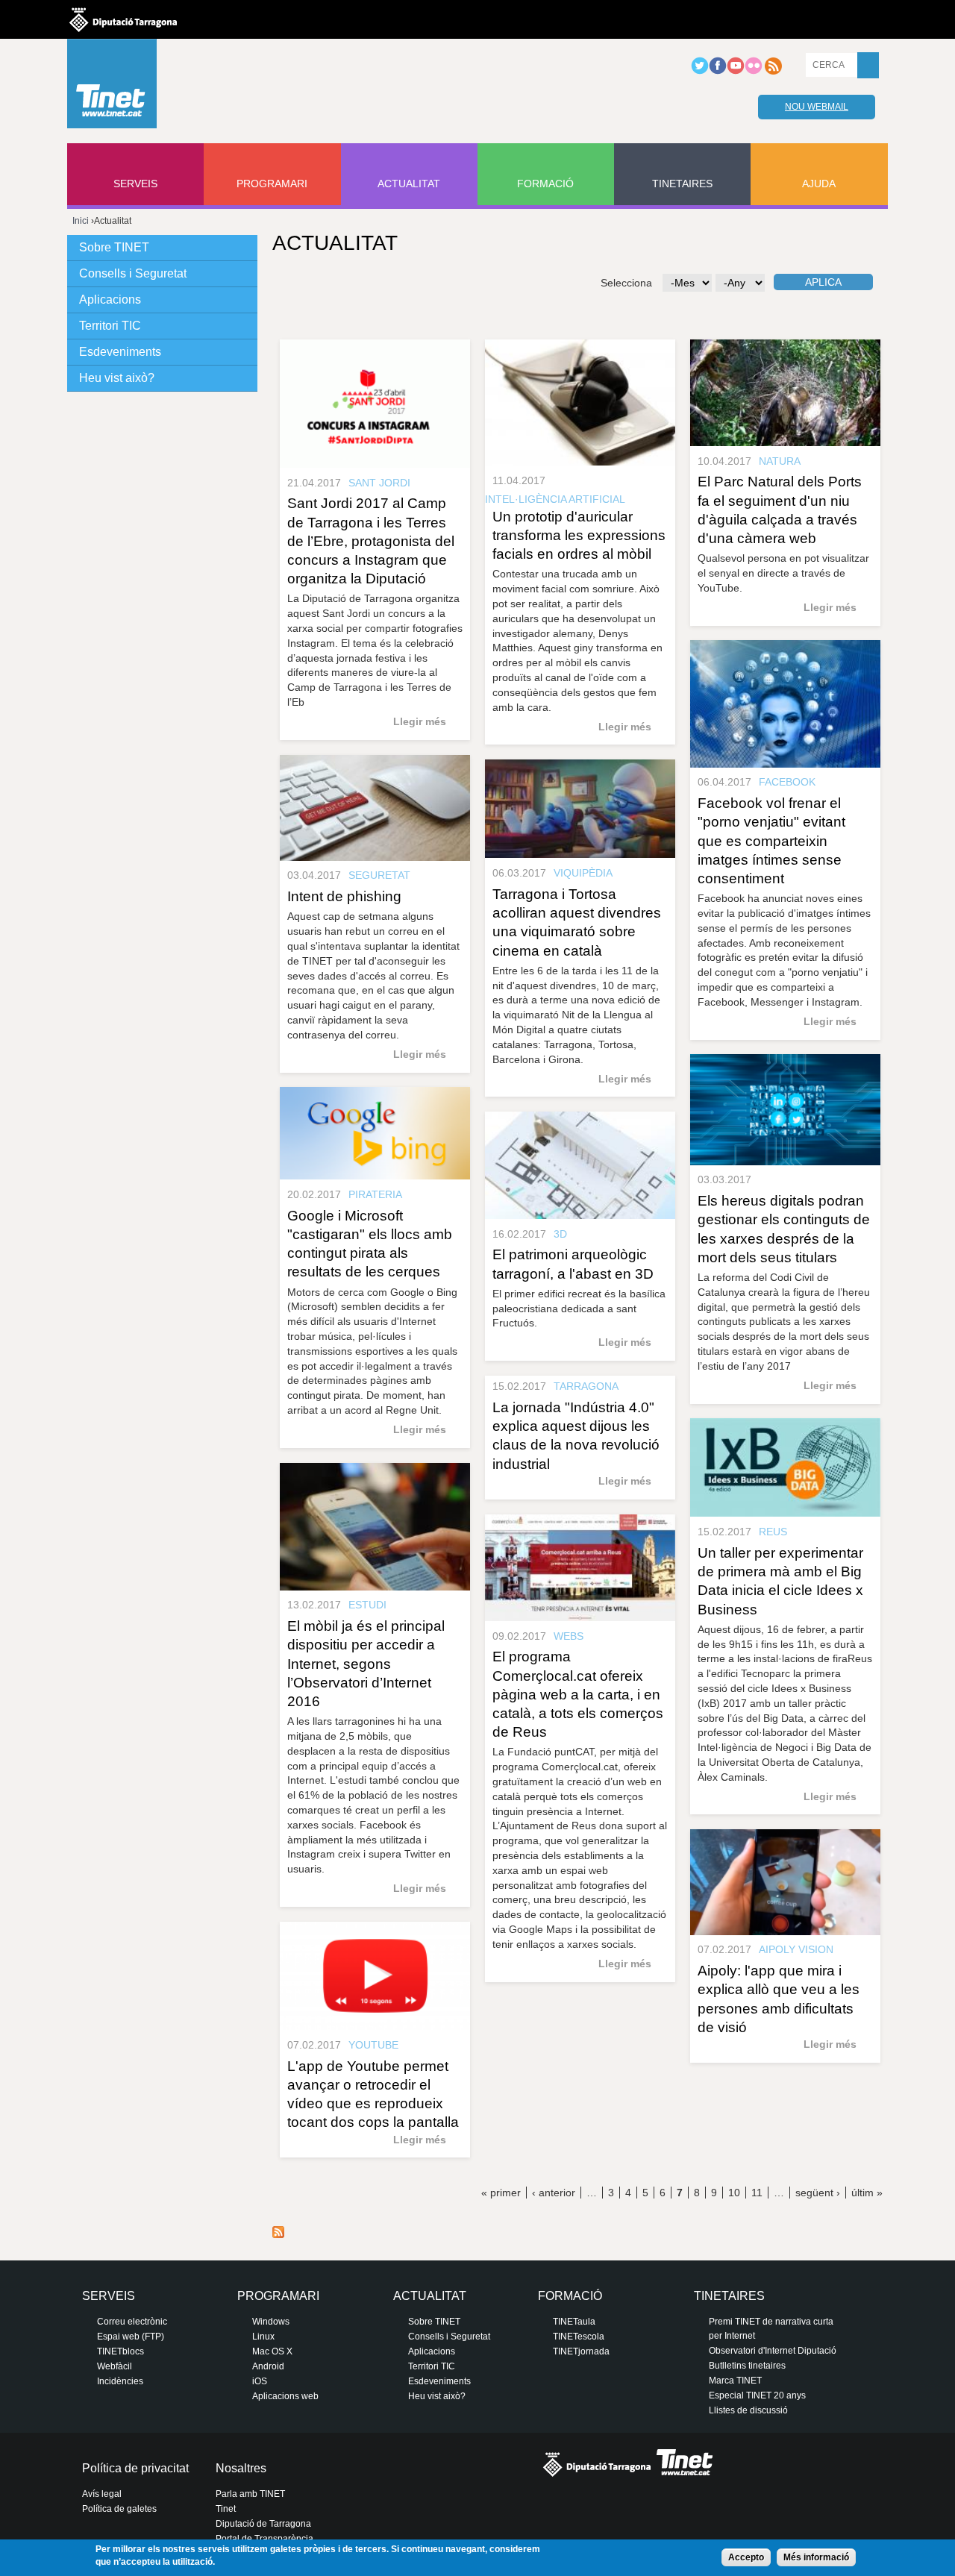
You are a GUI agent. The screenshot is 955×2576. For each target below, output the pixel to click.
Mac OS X (272, 2351)
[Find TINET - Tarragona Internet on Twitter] (700, 72)
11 (757, 2193)
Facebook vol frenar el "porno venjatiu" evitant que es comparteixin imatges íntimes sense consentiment (771, 841)
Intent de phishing (344, 896)
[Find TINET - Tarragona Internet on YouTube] (736, 72)
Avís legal (102, 2494)
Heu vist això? (117, 378)
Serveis (135, 184)
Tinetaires (682, 184)
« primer (501, 2193)
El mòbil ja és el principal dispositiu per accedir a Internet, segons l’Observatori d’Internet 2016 (366, 1664)
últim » (867, 2193)
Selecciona (626, 283)
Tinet (226, 2509)
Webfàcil (115, 2366)
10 (734, 2193)
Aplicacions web (285, 2396)
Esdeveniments (120, 352)
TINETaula (574, 2322)
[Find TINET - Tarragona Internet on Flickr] (754, 72)
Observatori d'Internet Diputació (773, 2351)
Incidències (120, 2381)
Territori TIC (110, 326)
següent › (818, 2193)
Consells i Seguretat (133, 273)
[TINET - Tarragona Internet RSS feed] (773, 72)
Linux (263, 2337)
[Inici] (112, 87)
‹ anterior (554, 2193)
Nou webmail (817, 107)
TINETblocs (120, 2351)
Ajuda (819, 184)
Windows (271, 2322)
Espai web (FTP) (131, 2337)
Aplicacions (110, 300)
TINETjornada (581, 2351)
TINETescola (579, 2337)
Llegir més (420, 721)
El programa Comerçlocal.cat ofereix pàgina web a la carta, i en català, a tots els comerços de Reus (578, 1694)
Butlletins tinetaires (747, 2366)
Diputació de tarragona (123, 19)
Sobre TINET (114, 247)
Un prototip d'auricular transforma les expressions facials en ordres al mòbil (579, 535)
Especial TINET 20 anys (757, 2395)
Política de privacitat (135, 2468)
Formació (545, 184)
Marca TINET (735, 2381)
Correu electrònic (132, 2322)
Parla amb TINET (250, 2494)
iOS (260, 2381)
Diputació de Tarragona (263, 2524)
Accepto (746, 2557)
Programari (272, 184)
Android (268, 2366)
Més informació (816, 2557)
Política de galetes (119, 2509)
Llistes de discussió (748, 2410)
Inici (81, 221)
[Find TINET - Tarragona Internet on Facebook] (718, 72)
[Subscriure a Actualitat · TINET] (278, 2234)
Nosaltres (241, 2468)
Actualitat (409, 184)
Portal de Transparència (264, 2539)
